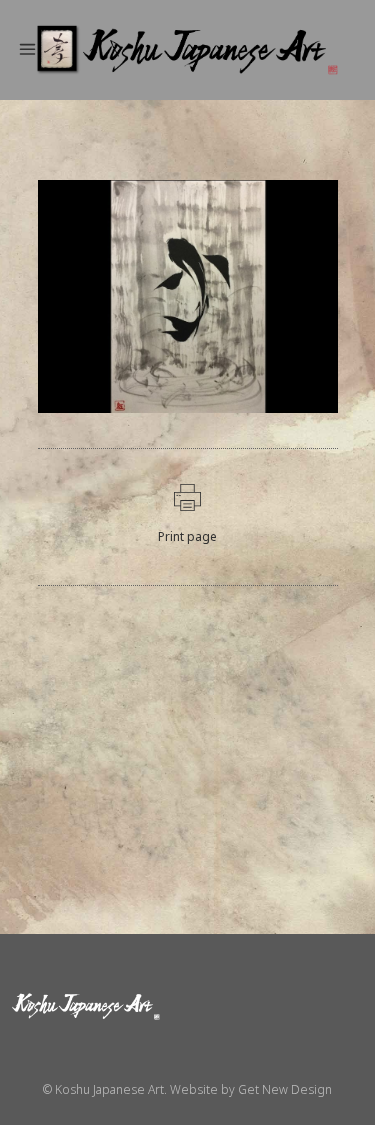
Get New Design (285, 1089)
